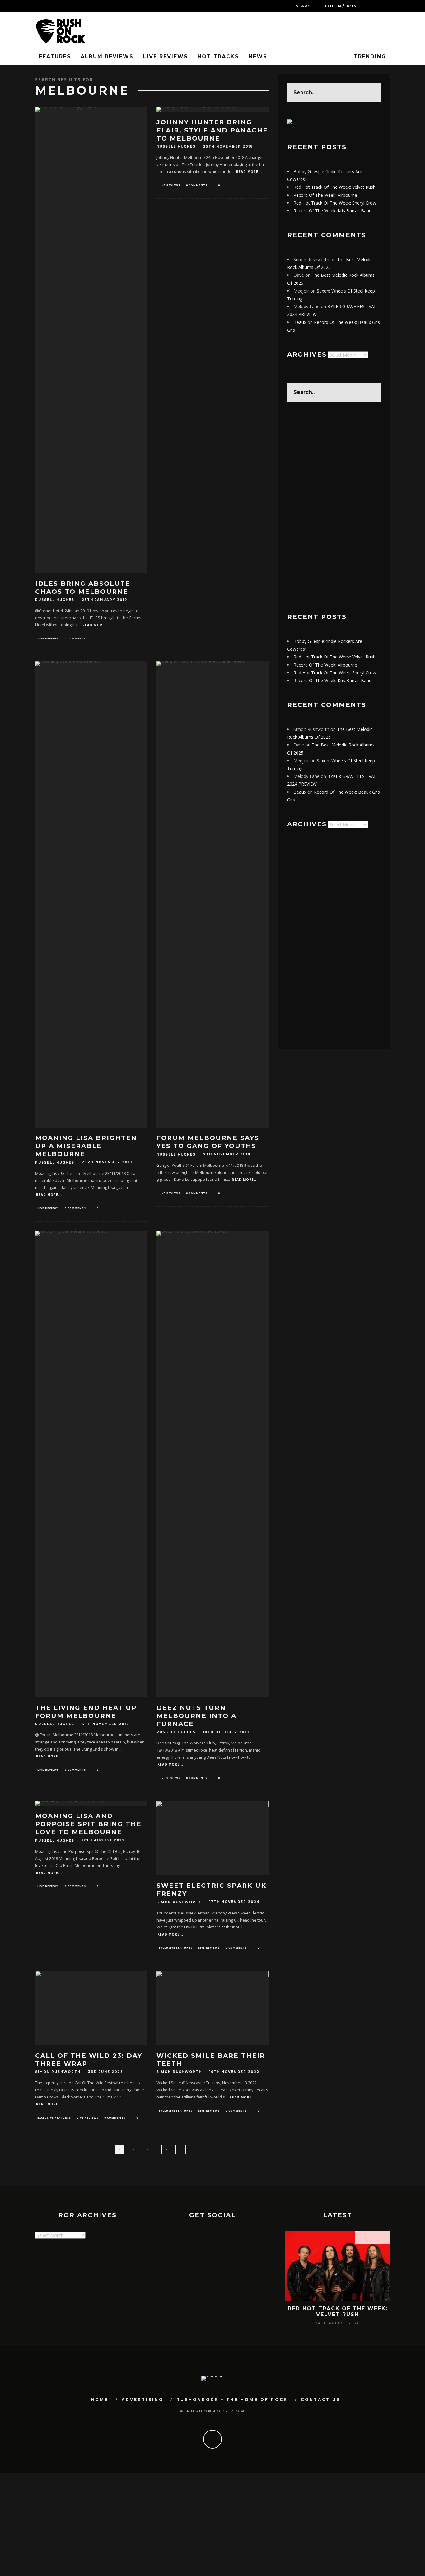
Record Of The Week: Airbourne (325, 195)
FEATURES (55, 56)
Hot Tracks (218, 56)
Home (100, 2400)
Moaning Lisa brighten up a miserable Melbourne (86, 1146)
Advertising (142, 2400)
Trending (369, 56)
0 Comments (75, 638)
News (258, 56)
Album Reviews (107, 56)
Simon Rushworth (179, 1902)
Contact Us (321, 2400)
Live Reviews (166, 56)
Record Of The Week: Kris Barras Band (332, 211)
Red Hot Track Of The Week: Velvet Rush (334, 187)
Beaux (300, 322)
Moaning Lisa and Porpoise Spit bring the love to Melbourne (88, 1824)
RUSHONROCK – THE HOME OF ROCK (232, 2400)
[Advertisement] (334, 507)
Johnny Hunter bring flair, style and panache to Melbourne (212, 130)
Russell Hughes (55, 600)
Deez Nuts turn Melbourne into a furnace (196, 1716)
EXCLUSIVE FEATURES (175, 1948)
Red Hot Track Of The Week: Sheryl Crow (335, 203)
